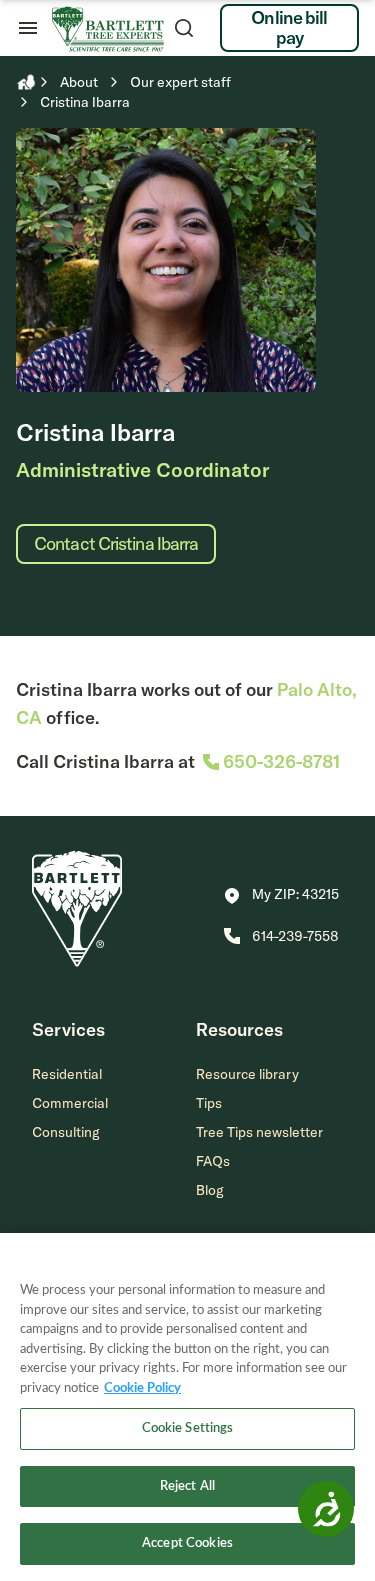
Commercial (70, 1103)
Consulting (66, 1132)
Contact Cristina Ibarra (116, 543)
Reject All (187, 1486)
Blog (210, 1190)
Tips (209, 1103)
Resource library (247, 1074)
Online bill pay (289, 27)
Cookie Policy (142, 1388)
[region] (187, 1407)
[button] (281, 896)
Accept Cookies (187, 1543)
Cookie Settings (188, 1428)
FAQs (213, 1161)
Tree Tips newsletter (259, 1132)
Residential (67, 1074)
